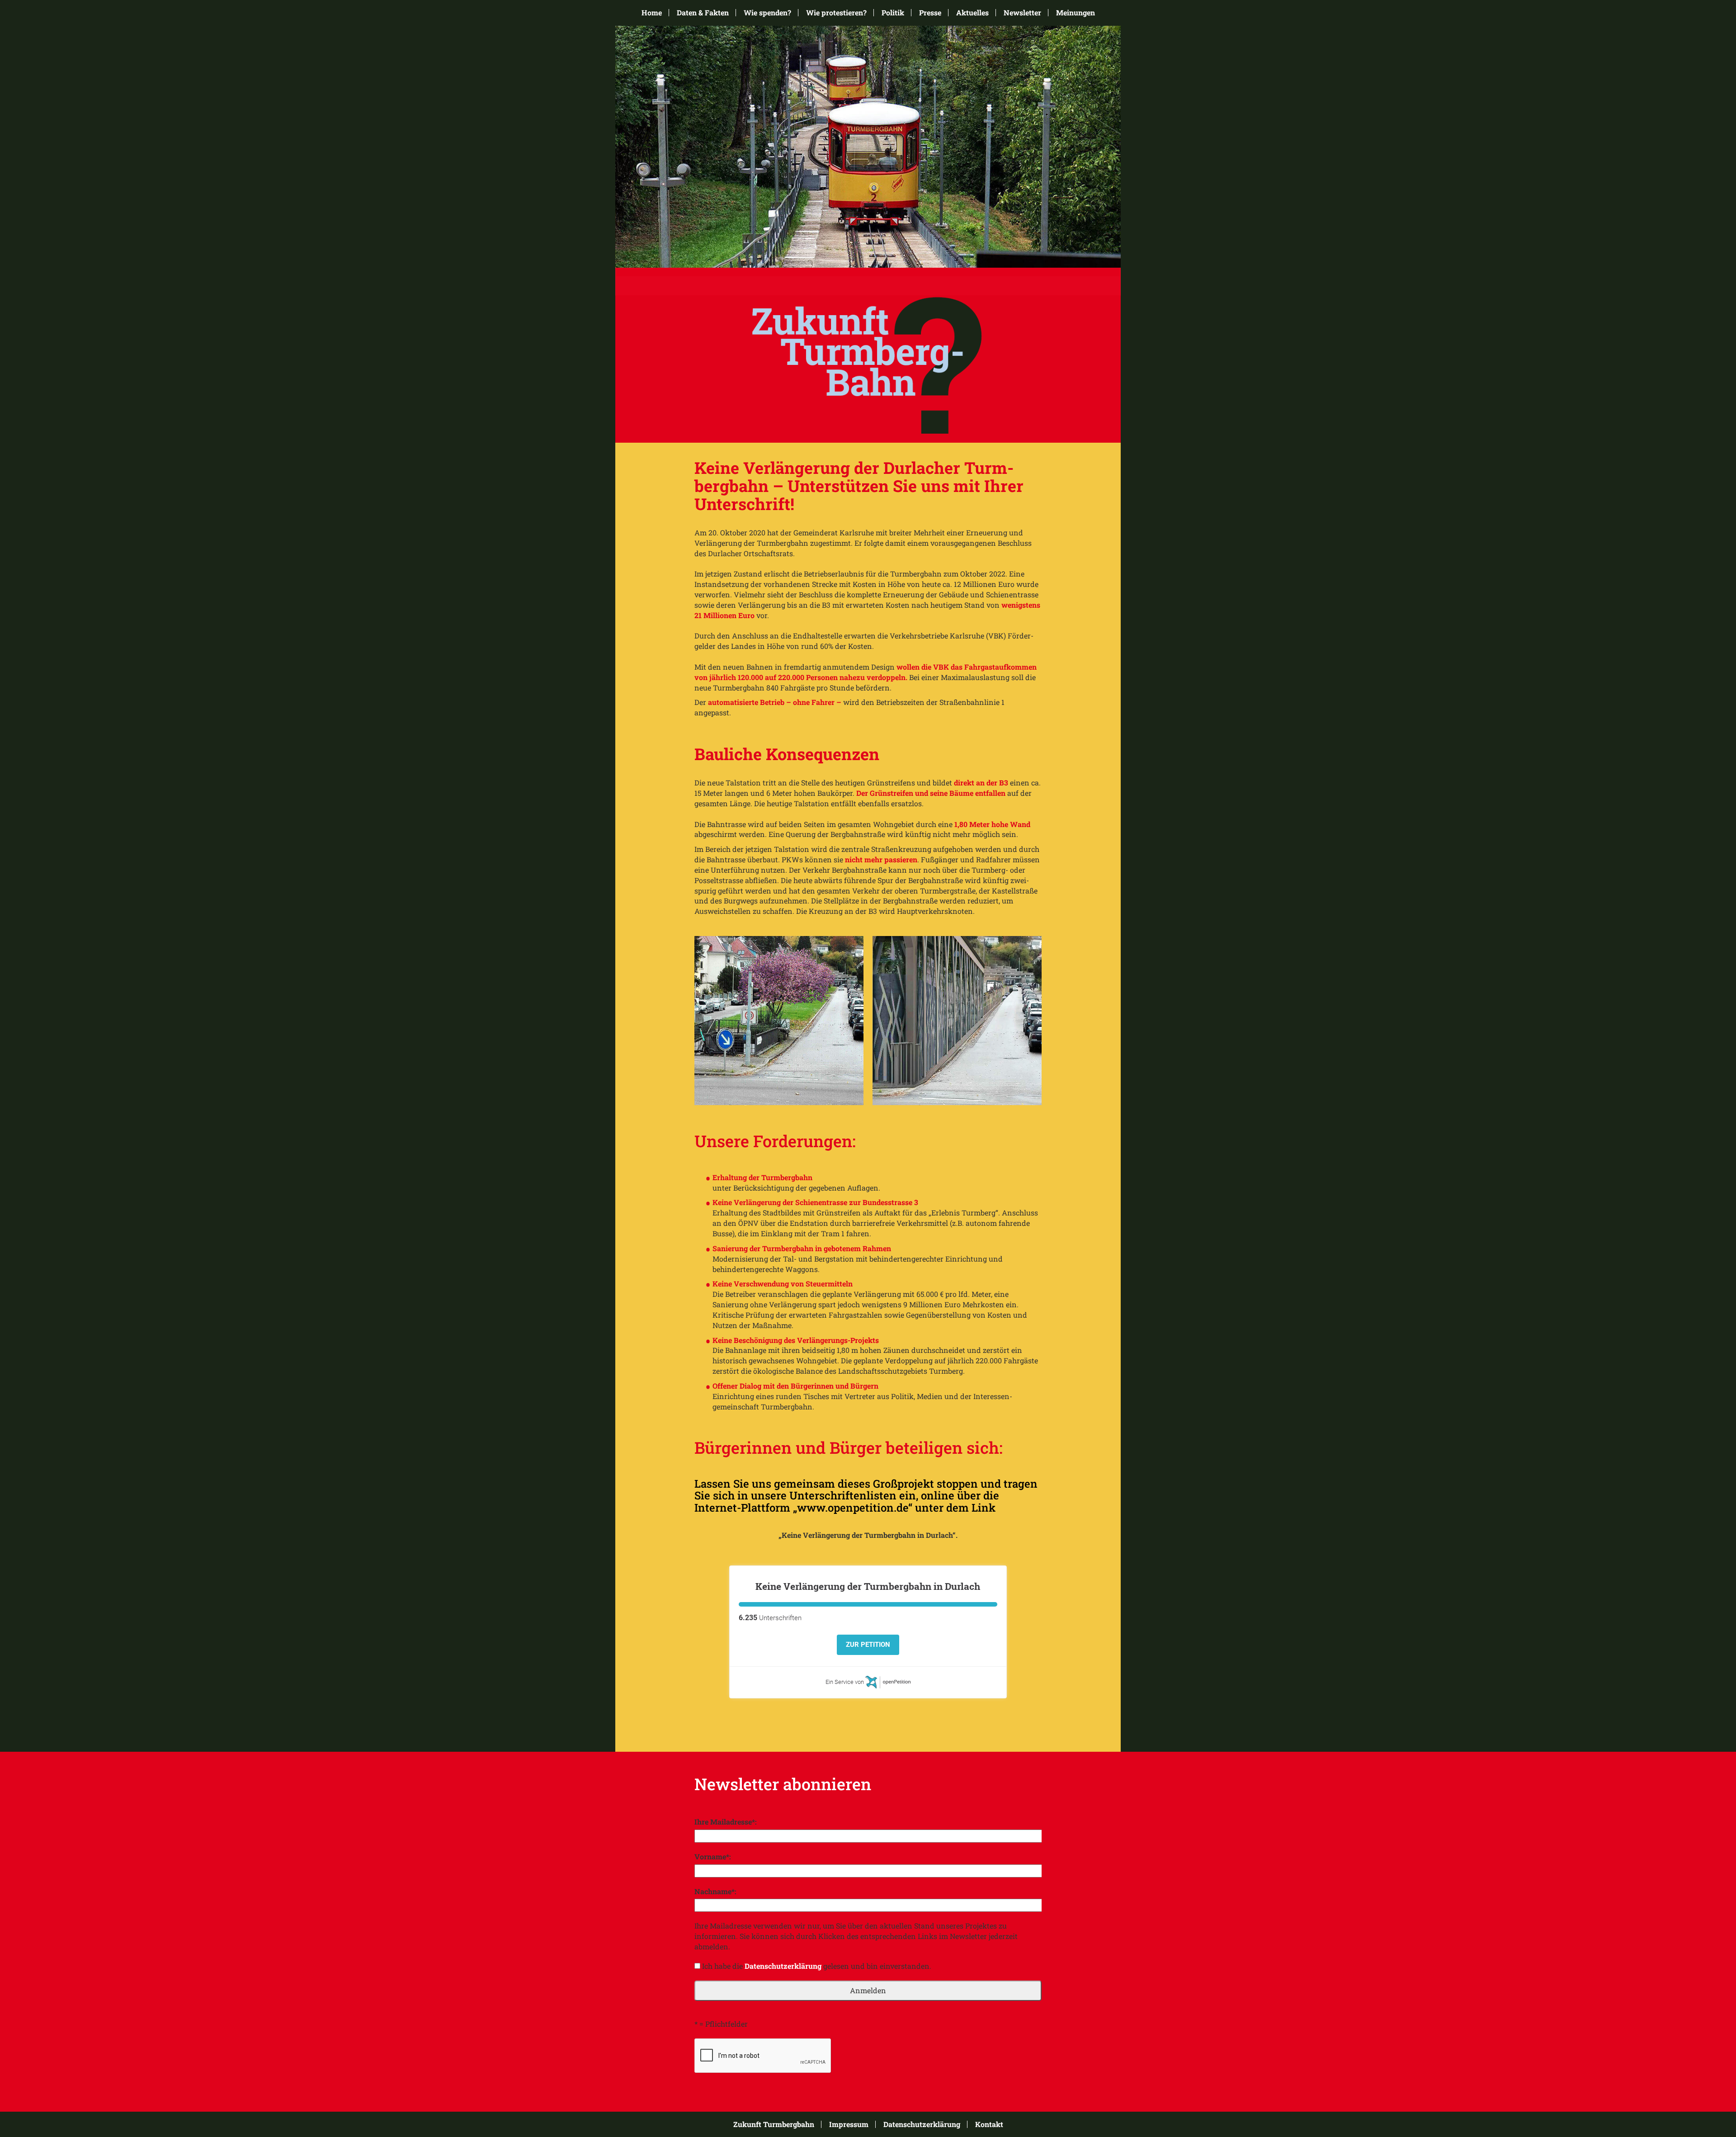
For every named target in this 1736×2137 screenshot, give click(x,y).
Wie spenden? (767, 13)
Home (652, 13)
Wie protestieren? (836, 13)
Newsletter (1022, 13)
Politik (893, 13)
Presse (930, 13)
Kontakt (989, 2124)
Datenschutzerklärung (783, 1966)
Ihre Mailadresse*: (726, 1822)
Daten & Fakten (703, 13)
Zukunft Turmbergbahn (774, 2124)
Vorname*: (713, 1856)
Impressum (849, 2124)
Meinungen (1076, 13)
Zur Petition (868, 1645)
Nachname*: (715, 1891)
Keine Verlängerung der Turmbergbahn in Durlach (868, 1586)
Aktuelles (972, 13)
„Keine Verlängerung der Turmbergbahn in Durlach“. (868, 1535)
